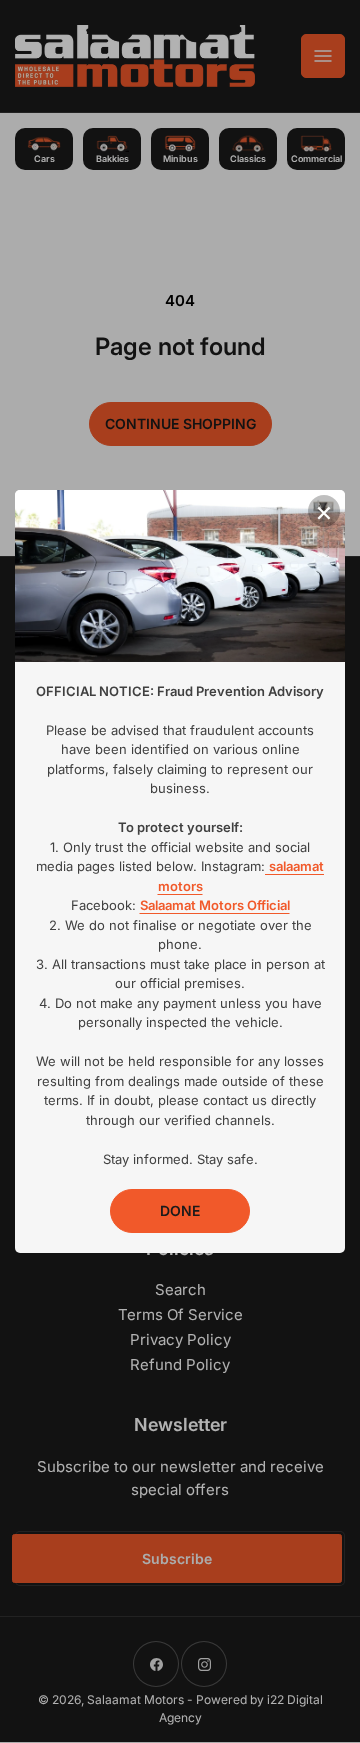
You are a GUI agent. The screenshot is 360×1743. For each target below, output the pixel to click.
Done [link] (180, 1210)
